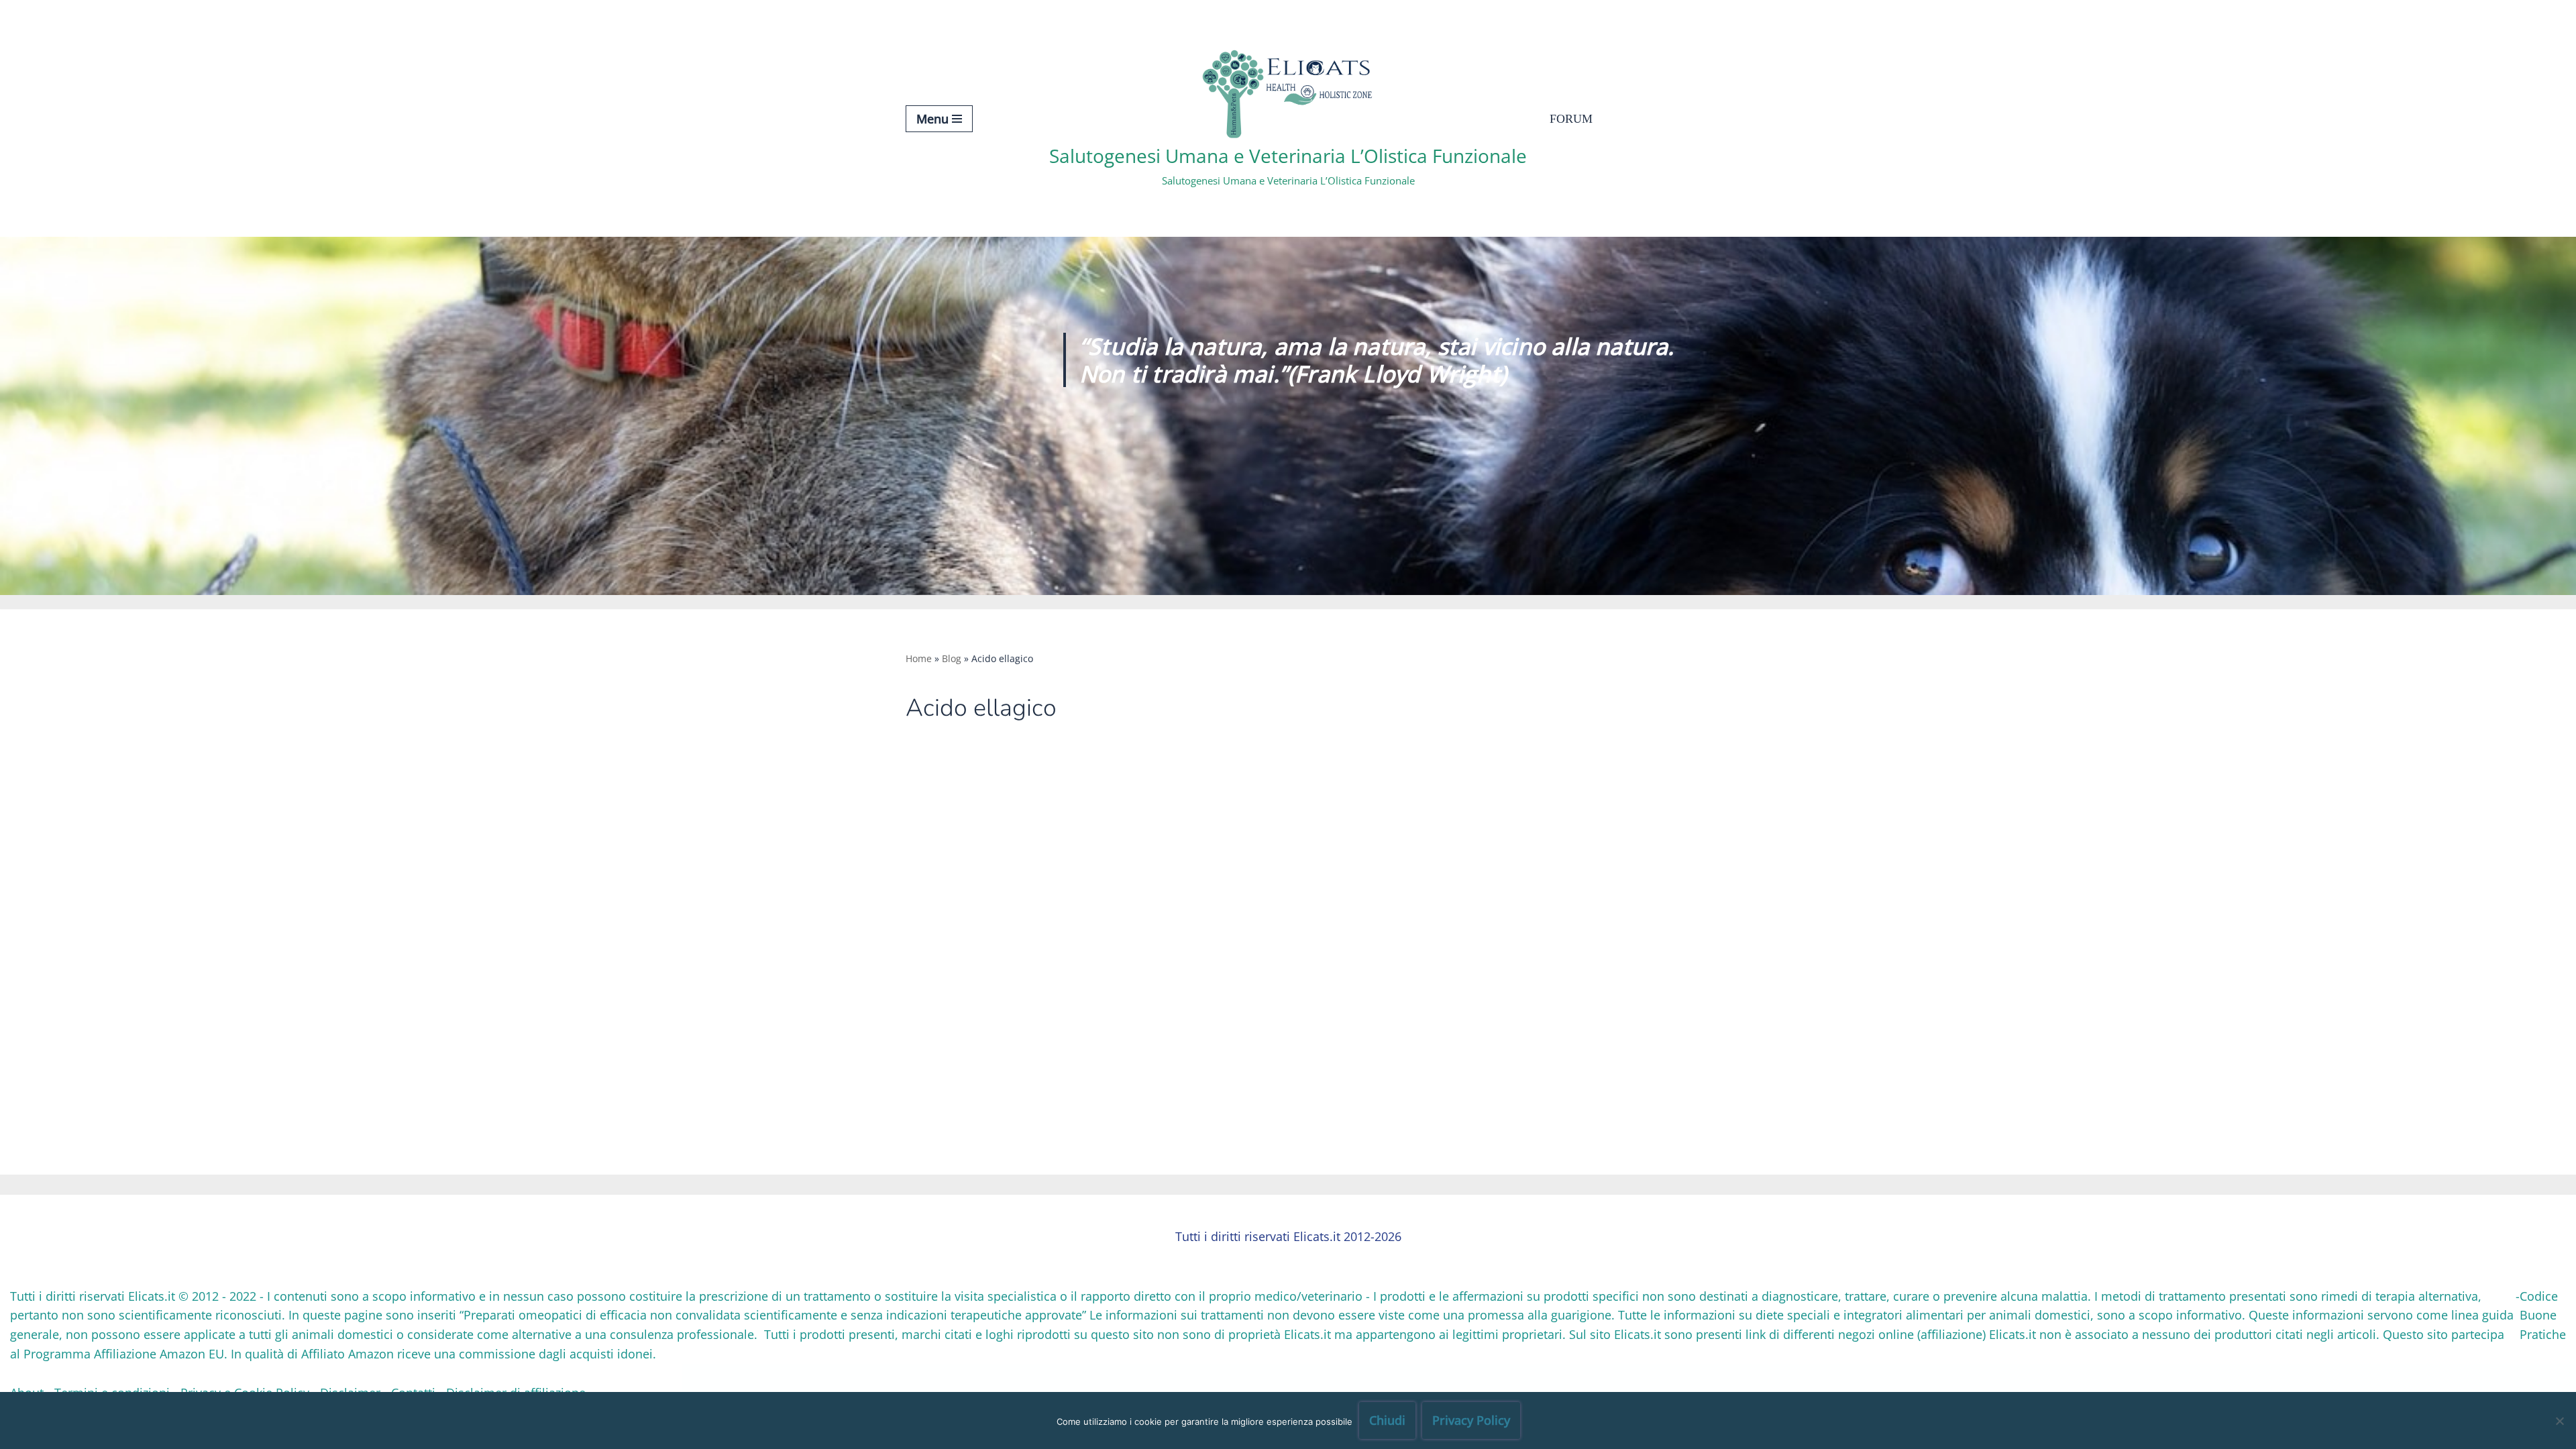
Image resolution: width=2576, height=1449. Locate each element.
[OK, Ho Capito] (2559, 1421)
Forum (1571, 119)
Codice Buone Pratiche (2543, 1316)
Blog (952, 658)
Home (919, 658)
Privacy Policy (1471, 1420)
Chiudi (1387, 1420)
